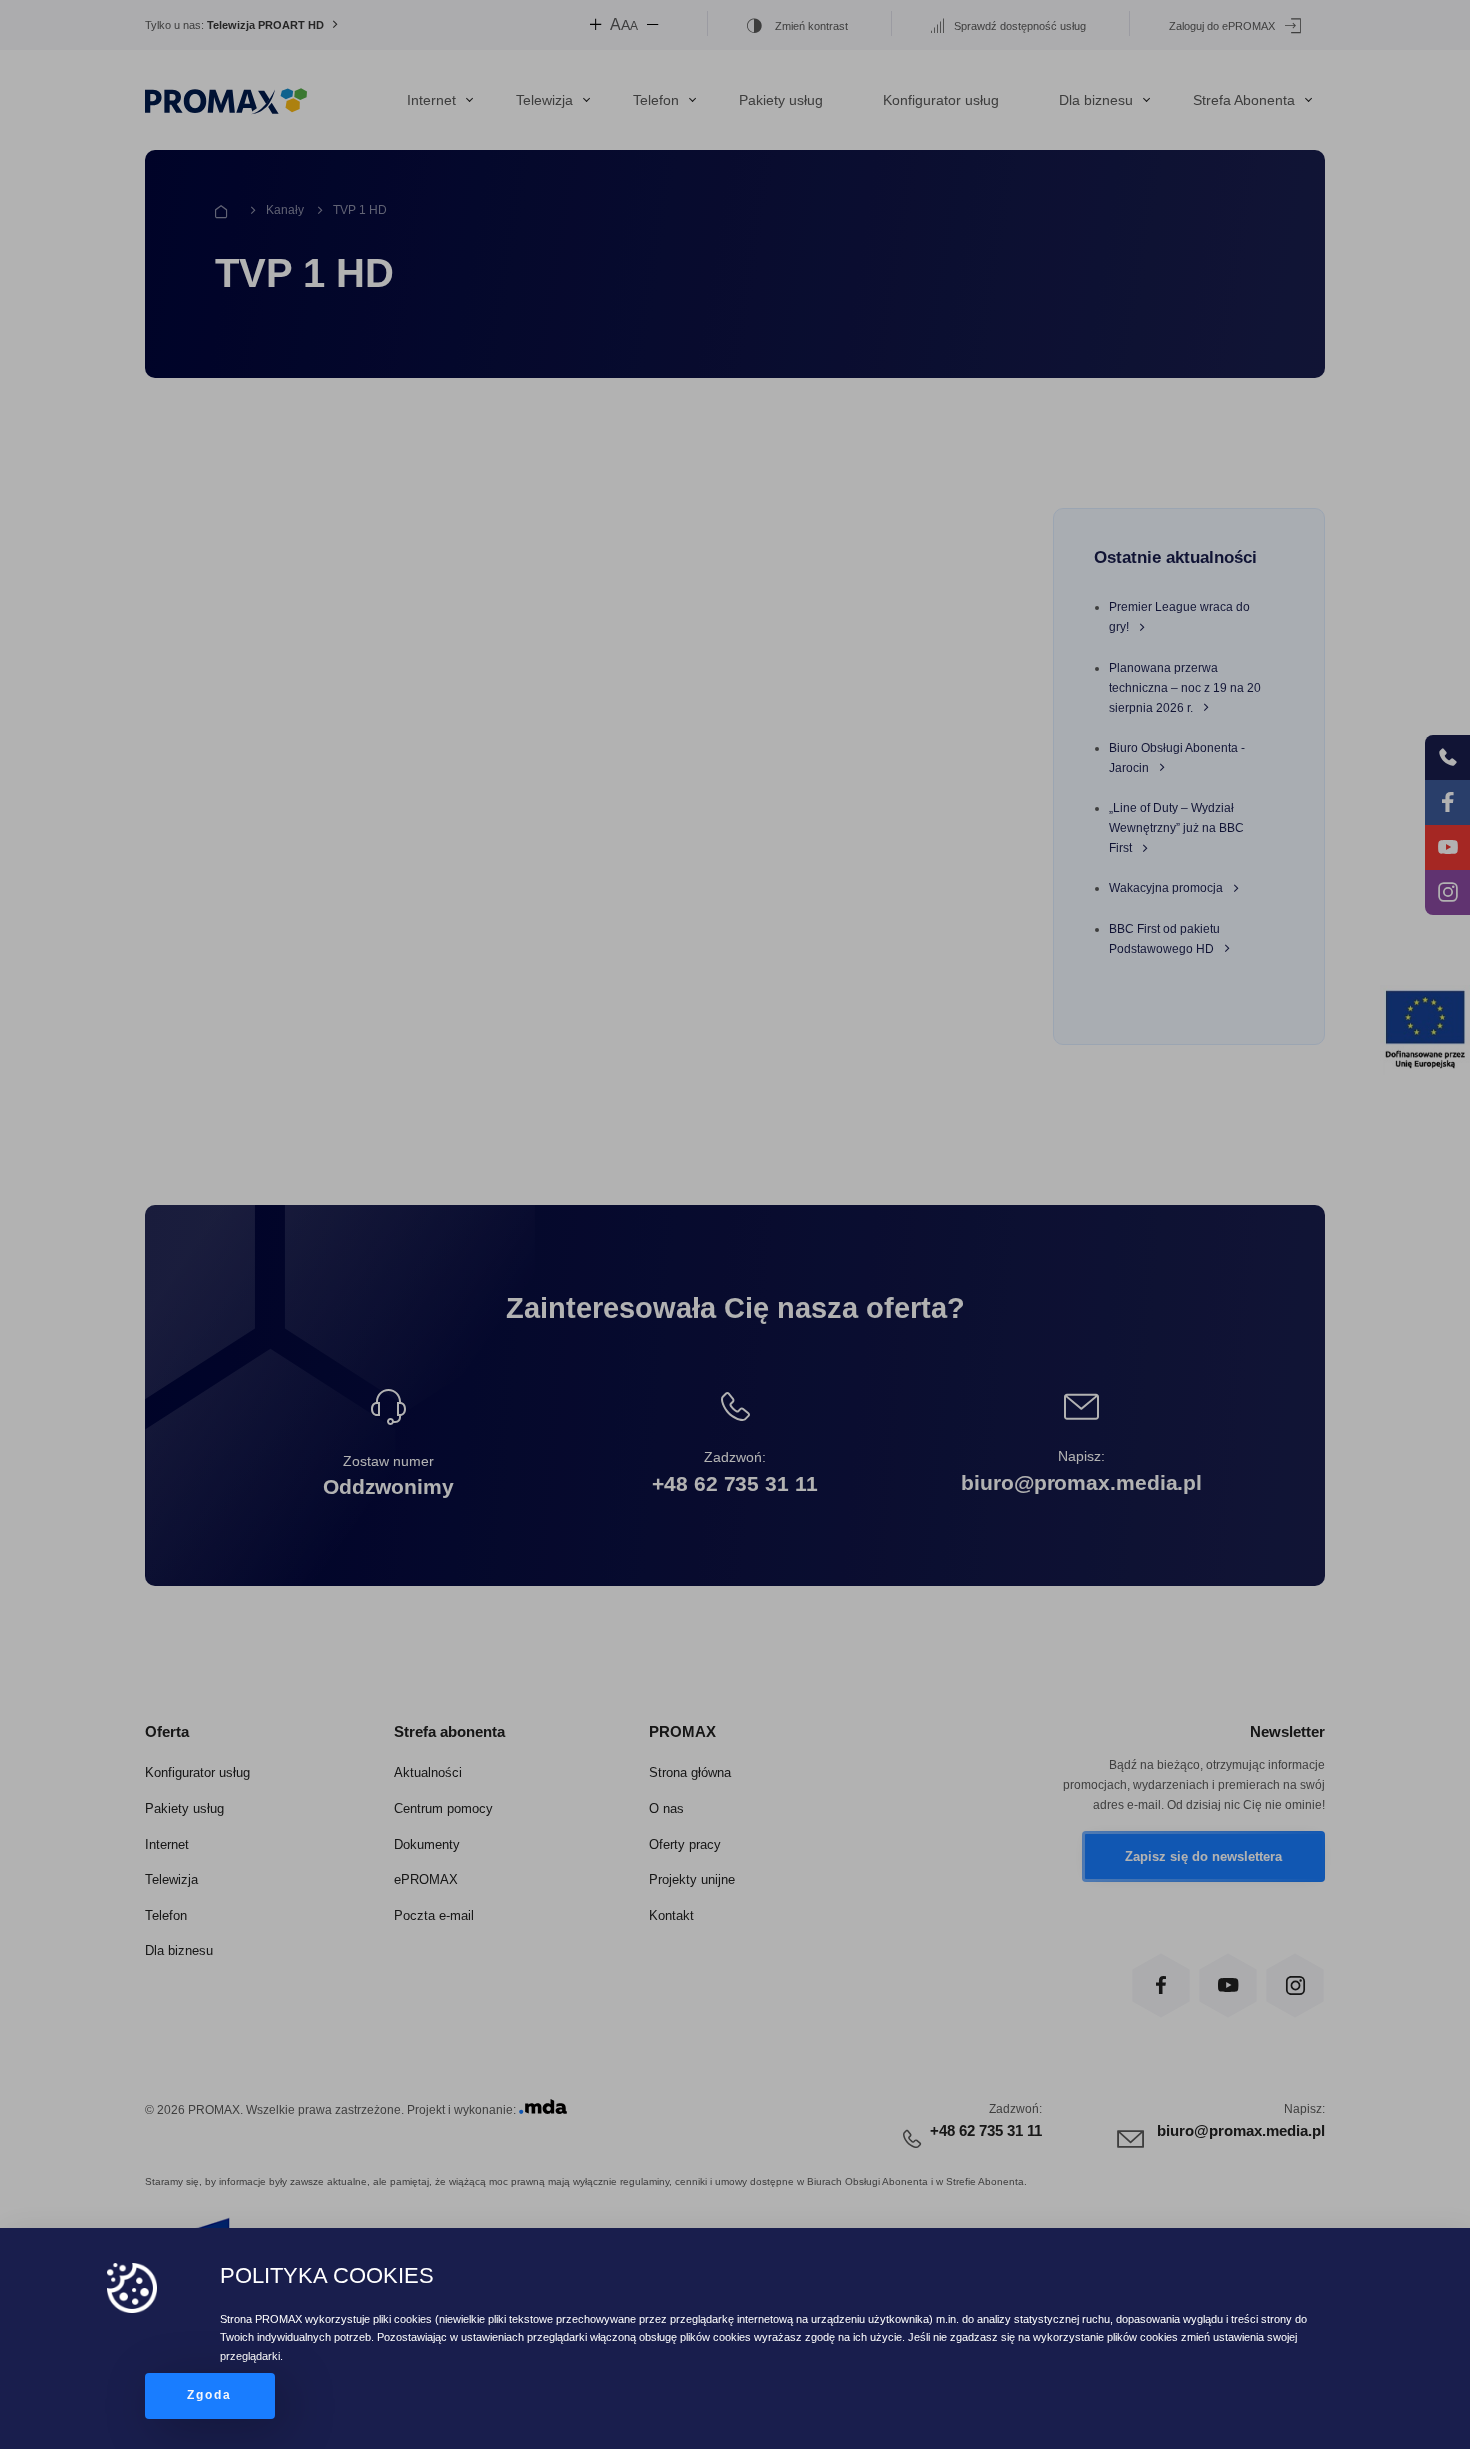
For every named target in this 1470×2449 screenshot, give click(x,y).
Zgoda (210, 2395)
